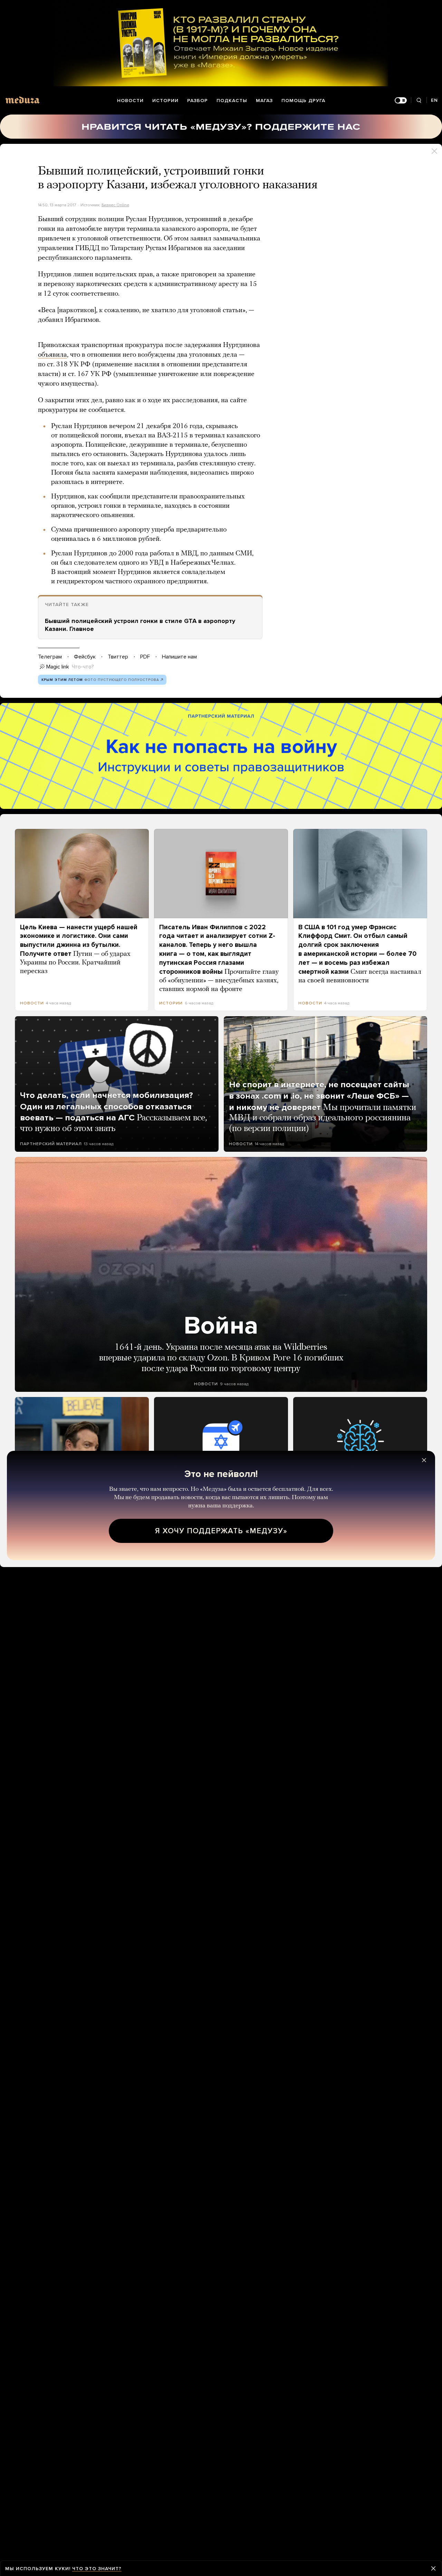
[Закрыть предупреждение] (433, 2568)
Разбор (198, 101)
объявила (52, 355)
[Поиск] (419, 101)
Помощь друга (303, 101)
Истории (165, 101)
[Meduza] (22, 100)
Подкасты (232, 101)
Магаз (264, 101)
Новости (130, 101)
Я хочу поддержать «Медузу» (221, 1531)
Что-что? (83, 667)
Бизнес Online (115, 205)
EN (434, 100)
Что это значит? (97, 2569)
